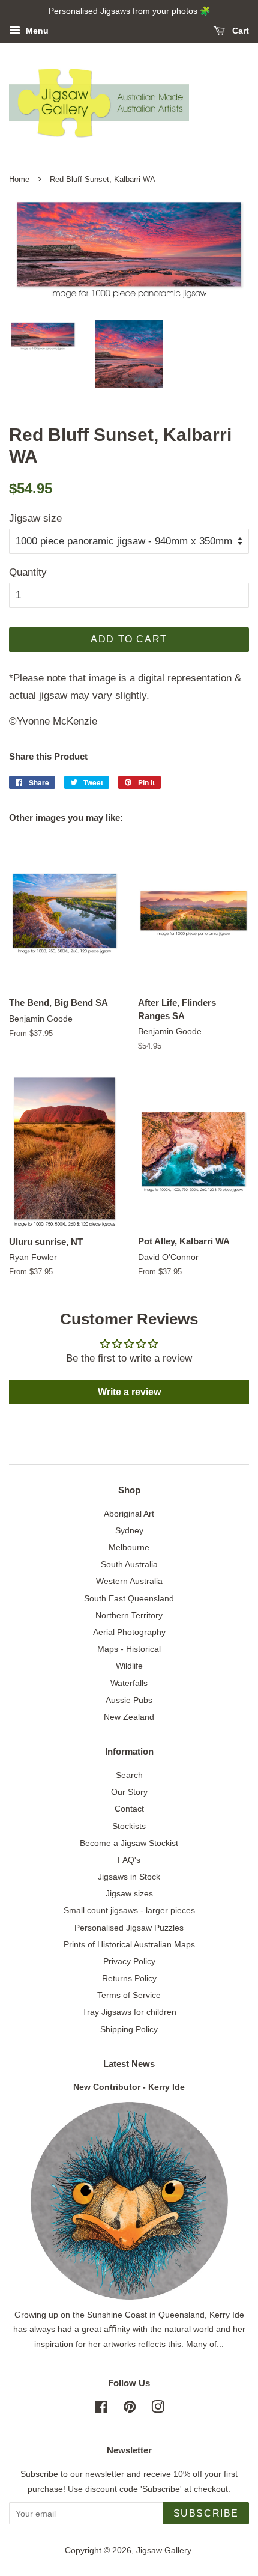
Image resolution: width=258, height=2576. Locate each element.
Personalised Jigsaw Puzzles (129, 1928)
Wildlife (129, 1666)
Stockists (129, 1826)
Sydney (129, 1530)
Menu (36, 31)
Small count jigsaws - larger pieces (129, 1910)
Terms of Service (129, 1995)
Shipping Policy (129, 2029)
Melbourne (129, 1547)
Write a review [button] (129, 1392)
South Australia (129, 1564)
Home (19, 179)
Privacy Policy (129, 1961)
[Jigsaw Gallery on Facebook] (101, 2409)
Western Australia (129, 1581)
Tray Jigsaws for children (129, 2012)
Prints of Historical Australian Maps (129, 1944)
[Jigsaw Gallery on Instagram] (158, 2409)
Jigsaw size (35, 518)
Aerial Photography (129, 1632)
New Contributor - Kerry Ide (129, 2087)
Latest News (129, 2064)
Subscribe (206, 2513)
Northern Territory (129, 1615)
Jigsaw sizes (129, 1893)
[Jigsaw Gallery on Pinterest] (130, 2409)
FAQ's (129, 1860)
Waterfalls (129, 1683)
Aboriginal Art (129, 1514)
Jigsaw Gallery (163, 2550)
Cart (239, 31)
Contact (129, 1809)
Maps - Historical (129, 1649)
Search (129, 1775)
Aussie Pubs (129, 1700)
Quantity (28, 572)
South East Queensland (129, 1598)
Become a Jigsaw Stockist (129, 1843)
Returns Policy (129, 1978)
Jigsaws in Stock (129, 1877)
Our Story (129, 1792)
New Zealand (129, 1717)
